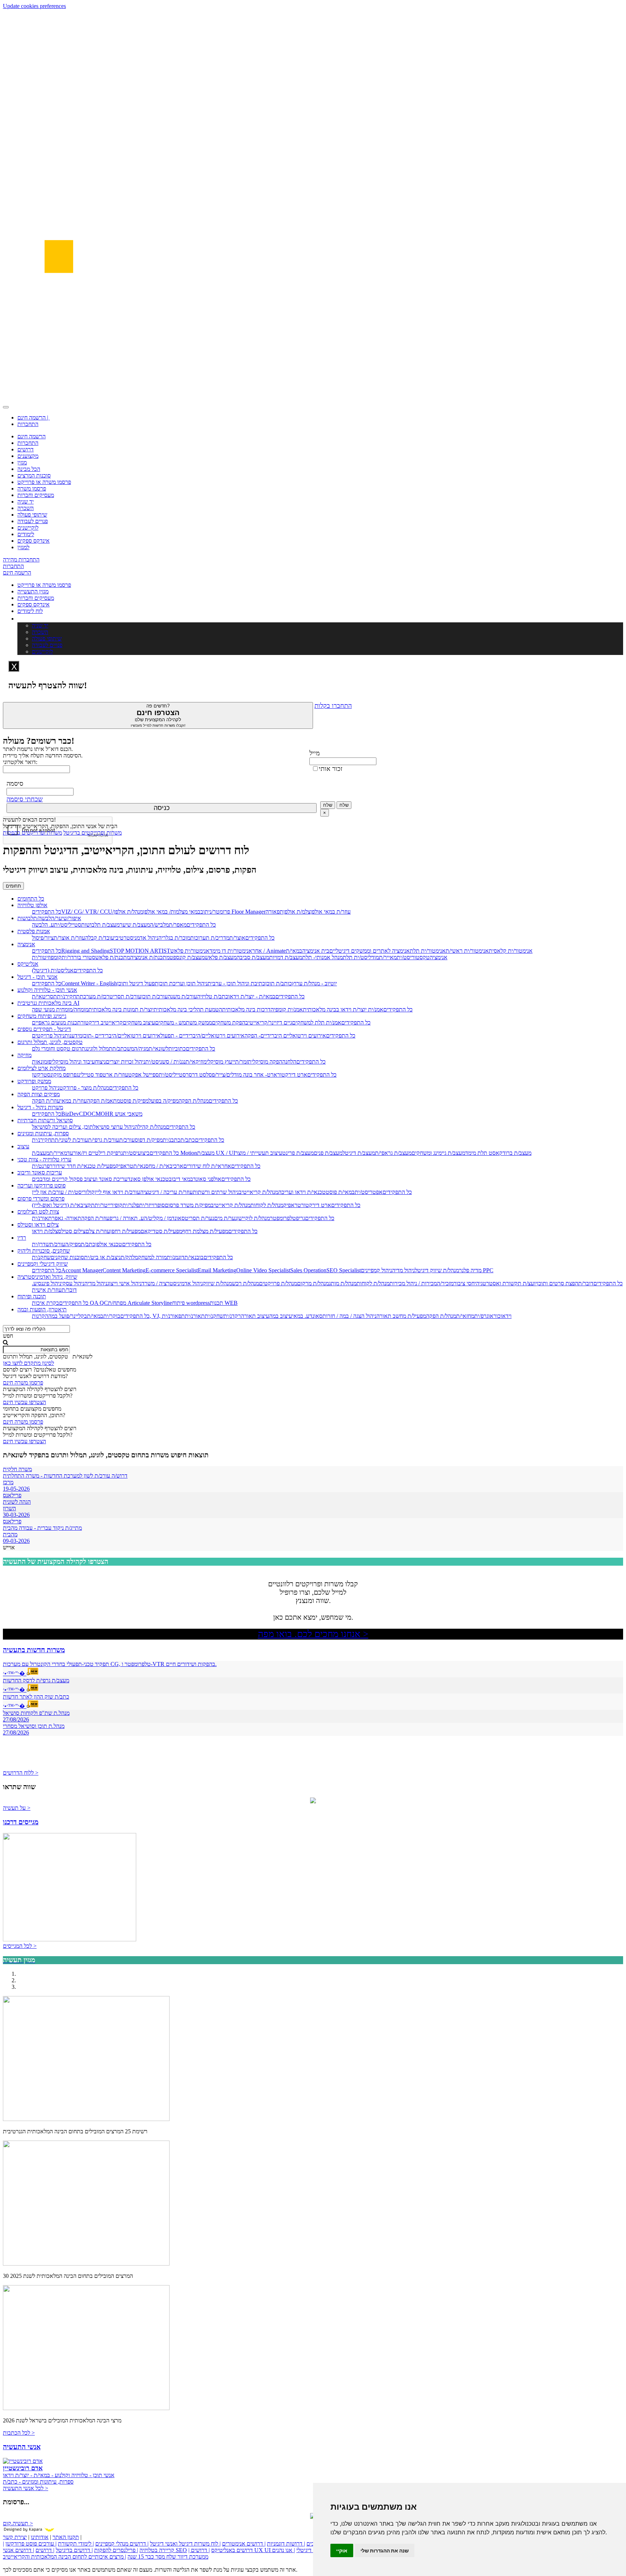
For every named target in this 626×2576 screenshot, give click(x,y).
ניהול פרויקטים (48, 1036)
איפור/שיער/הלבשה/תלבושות (49, 918)
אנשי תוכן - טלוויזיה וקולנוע (47, 990)
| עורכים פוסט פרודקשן (31, 2544)
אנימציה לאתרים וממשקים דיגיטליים (370, 951)
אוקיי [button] (342, 2550)
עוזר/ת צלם (98, 1231)
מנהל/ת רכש (245, 1283)
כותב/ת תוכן (279, 983)
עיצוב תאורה (255, 1316)
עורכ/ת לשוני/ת (71, 1140)
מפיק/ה (73, 1244)
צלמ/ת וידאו (45, 1231)
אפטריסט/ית (369, 1192)
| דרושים (45, 2550)
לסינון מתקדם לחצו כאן (28, 1363)
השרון (9, 1508)
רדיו (22, 1238)
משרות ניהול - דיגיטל (40, 1107)
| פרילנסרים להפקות (116, 2550)
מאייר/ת (388, 957)
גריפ (301, 1218)
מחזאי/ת (465, 1316)
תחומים (13, 886)
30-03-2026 (16, 1515)
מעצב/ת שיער (135, 925)
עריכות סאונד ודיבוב (40, 1172)
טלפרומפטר (283, 1218)
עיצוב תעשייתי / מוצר (259, 1153)
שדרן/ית (41, 1244)
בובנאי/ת (194, 1257)
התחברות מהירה (21, 560)
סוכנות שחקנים (67, 1257)
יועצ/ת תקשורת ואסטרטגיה (506, 1283)
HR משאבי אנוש (124, 1114)
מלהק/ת (129, 1257)
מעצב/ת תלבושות (100, 925)
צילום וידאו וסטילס (38, 1225)
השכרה (26, 508)
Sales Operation (308, 1270)
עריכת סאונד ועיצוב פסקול (98, 1179)
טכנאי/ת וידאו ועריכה (302, 1192)
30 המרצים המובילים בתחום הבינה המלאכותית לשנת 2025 (68, 2276)
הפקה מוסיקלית (265, 1062)
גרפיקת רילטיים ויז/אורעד (95, 1153)
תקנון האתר (66, 2537)
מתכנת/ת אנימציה (150, 957)
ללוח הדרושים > (21, 1773)
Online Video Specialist (263, 1270)
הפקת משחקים (229, 1022)
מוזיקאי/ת (196, 1062)
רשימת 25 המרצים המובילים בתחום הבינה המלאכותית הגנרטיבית (75, 2131)
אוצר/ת (237, 938)
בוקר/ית (112, 1316)
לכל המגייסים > (20, 1946)
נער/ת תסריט (199, 1218)
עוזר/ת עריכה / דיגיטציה (166, 1192)
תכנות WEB (224, 1303)
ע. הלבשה (43, 925)
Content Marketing (124, 1270)
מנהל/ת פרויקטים (278, 1283)
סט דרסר (196, 1075)
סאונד (316, 1316)
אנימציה (26, 944)
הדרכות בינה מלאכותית (248, 1009)
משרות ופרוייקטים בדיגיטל (93, 833)
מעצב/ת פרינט (298, 1153)
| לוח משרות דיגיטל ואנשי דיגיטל (185, 2544)
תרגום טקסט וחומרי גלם (59, 1049)
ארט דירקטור (292, 1075)
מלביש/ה (159, 925)
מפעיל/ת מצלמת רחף (205, 1231)
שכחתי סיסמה (25, 799)
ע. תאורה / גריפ (127, 1218)
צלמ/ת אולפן (297, 912)
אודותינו (40, 2537)
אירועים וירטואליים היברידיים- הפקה (285, 1036)
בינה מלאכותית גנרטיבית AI (48, 1003)
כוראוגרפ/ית (487, 1316)
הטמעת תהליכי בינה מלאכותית (188, 1009)
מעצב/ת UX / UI (216, 1153)
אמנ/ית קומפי (288, 1009)
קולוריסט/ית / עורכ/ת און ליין (63, 1192)
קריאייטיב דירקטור (102, 1022)
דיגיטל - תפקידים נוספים (44, 1029)
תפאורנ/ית (173, 1316)
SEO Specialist (344, 1270)
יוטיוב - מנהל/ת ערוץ (314, 983)
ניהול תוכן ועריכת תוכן (183, 983)
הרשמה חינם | (34, 417)
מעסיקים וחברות (36, 495)
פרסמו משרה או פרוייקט (44, 482)
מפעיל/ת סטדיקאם (161, 1231)
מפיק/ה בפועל (164, 1101)
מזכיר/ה (445, 1283)
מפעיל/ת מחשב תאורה (401, 1316)
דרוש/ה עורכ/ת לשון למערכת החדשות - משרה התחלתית (65, 1476)
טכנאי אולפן (109, 1244)
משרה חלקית (17, 1469)
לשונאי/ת (158, 1049)
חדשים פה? (158, 715)
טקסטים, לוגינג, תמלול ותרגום (50, 1042)
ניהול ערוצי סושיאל (114, 1127)
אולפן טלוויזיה (32, 905)
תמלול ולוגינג (99, 1049)
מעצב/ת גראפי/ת (393, 1153)
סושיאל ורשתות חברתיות (45, 1120)
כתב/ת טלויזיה (213, 996)
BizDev (70, 1114)
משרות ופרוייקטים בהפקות (32, 833)
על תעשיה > (17, 1808)
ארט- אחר (265, 1075)
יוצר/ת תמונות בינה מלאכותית (121, 1009)
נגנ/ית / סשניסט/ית (165, 1062)
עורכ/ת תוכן (155, 996)
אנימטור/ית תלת (428, 951)
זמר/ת (241, 1062)
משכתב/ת (123, 1049)
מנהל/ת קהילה (150, 1127)
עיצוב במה (281, 1316)
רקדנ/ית (232, 1316)
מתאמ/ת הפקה (103, 1101)
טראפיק (124, 1166)
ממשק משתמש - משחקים (183, 1022)
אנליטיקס (28, 964)
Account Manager (82, 1270)
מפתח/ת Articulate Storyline (140, 1303)
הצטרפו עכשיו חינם (24, 1402)
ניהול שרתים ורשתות (216, 1192)
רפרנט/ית (42, 1166)
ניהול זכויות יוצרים (126, 1062)
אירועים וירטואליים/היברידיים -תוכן (121, 1036)
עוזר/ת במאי (74, 1101)
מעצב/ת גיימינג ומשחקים (438, 1153)
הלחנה (289, 1062)
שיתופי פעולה (32, 515)
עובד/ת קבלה (100, 938)
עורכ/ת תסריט (125, 996)
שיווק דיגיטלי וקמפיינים (43, 1264)
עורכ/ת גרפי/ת (104, 1140)
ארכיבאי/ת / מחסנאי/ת (158, 1166)
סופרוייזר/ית (152, 1205)
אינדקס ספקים (34, 541)
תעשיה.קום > (18, 2523)
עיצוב (23, 1146)
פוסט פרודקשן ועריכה (41, 1185)
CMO (98, 1114)
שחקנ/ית (41, 1257)
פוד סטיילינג (89, 1075)
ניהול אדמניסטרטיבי (136, 938)
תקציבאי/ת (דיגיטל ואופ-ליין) (63, 1205)
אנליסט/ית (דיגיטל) (53, 970)
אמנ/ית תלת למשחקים (317, 1022)
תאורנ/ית (42, 1218)
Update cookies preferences (34, 6)
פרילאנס (12, 1495)
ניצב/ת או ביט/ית (102, 1257)
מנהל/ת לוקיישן (253, 1218)
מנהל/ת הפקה (194, 1101)
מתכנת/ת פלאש (113, 957)
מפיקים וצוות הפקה (39, 1094)
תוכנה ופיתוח (32, 1296)
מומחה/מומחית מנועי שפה (60, 1009)
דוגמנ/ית (176, 1257)
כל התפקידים (47, 912)
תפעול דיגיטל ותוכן (138, 983)
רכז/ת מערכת (95, 996)
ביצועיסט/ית (136, 1153)
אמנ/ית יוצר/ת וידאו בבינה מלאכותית (343, 1009)
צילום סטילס (72, 1231)
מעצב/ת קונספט (187, 957)
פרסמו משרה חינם (23, 1383)
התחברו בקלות (333, 706)
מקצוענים (28, 456)
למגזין (23, 547)
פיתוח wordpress (191, 1303)
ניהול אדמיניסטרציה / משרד (172, 1283)
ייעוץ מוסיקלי (221, 1062)
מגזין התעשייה (33, 591)
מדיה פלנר (470, 1270)
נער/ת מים (226, 1218)
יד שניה (26, 502)
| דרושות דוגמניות (286, 2544)
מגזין (22, 462)
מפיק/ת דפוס (149, 1140)
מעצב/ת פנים (328, 1153)
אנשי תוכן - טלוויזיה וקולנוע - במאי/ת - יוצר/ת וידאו (59, 2475)
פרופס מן (67, 1075)
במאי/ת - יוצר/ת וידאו (252, 996)
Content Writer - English (89, 983)
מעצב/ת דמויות (286, 957)
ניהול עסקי (73, 1283)
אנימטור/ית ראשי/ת (467, 951)
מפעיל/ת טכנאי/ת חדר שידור (84, 1166)
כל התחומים (31, 899)
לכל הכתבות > (19, 2433)
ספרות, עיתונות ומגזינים (43, 1133)
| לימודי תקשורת (76, 2544)
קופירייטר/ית (108, 1205)
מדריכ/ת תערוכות (210, 938)
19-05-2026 (16, 1489)
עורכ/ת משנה (182, 996)
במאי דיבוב (181, 1179)
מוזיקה (24, 1055)
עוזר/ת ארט (115, 1075)
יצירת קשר (15, 2537)
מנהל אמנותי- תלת (322, 957)
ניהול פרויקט (46, 1088)
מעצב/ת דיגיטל (359, 1153)
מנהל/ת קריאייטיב (258, 1192)
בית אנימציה (316, 951)
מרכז (8, 1482)
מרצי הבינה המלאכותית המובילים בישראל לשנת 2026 (62, 2420)
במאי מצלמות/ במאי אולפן (172, 912)
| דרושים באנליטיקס (221, 2550)
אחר (257, 951)
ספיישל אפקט (143, 1075)
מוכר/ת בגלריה (174, 938)
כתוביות (177, 1049)
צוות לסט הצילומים (38, 1212)
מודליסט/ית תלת (361, 957)
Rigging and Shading (85, 951)
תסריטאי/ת (44, 996)
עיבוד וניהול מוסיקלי (73, 1062)
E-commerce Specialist (172, 1270)
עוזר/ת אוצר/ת (69, 938)
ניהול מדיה (403, 1270)
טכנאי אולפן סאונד (148, 1179)
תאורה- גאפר (66, 1218)
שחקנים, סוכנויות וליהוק (44, 1251)
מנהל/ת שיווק (217, 1283)
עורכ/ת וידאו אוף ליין (117, 1192)
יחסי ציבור (465, 1283)
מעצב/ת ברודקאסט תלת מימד (498, 1153)
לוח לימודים (30, 611)
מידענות (73, 1036)
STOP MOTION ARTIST (140, 951)
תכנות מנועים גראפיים (56, 1022)
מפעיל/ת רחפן (125, 1231)
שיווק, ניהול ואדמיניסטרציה (47, 1277)
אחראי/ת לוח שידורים (207, 1166)
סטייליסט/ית (68, 925)
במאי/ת (95, 1316)
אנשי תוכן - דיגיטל (37, 977)
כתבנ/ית (172, 1140)
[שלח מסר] (313, 1801)
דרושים (26, 449)
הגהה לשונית (17, 1502)
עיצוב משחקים (139, 1022)
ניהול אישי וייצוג (124, 1283)
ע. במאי (301, 1316)
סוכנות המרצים (34, 475)
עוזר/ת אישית (47, 1290)
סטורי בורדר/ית (78, 957)
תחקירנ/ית (68, 996)
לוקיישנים (28, 528)
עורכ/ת (127, 1140)
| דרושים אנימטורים (244, 2544)
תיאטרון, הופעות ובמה (42, 1309)
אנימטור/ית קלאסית (511, 951)
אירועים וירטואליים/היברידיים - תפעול (203, 1036)
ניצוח (100, 1062)
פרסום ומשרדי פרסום (41, 1199)
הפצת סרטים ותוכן (558, 1283)
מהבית (10, 1534)
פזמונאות (42, 1062)
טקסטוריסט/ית (413, 957)
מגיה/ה (141, 1049)
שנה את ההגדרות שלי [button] (385, 2550)
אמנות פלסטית (34, 931)
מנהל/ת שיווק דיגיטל (437, 1270)
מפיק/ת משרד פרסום (188, 1205)
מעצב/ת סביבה (253, 957)
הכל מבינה (29, 469)
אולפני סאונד (207, 1179)
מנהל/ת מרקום (313, 1283)
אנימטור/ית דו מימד (231, 951)
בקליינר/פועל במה (68, 1316)
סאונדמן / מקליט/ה (164, 1218)
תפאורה (274, 912)
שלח (328, 805)
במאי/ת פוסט (340, 1192)
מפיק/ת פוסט (134, 1101)
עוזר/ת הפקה (46, 1101)
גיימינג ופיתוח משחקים (42, 1016)
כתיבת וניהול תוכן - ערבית (236, 983)
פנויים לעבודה (33, 521)
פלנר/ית (131, 1205)
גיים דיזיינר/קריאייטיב (269, 1022)
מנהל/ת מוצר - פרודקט (84, 1088)
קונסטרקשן (44, 1075)
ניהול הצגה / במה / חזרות (349, 1316)
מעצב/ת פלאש (221, 957)
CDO (85, 1114)
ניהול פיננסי (49, 1283)
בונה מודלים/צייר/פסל (229, 1075)
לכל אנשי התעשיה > (26, 2488)
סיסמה (15, 784)
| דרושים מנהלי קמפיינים (122, 2544)
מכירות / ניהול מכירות (413, 1283)
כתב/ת (188, 1140)
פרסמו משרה (32, 489)
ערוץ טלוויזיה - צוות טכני (44, 1159)
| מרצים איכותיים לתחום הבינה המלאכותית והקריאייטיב (64, 2557)
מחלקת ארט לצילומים (41, 1068)
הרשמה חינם (32, 436)
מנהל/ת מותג (343, 1283)
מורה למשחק (152, 1257)
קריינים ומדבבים (50, 1179)
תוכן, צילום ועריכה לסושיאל (62, 1127)
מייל (315, 753)
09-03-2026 (16, 1541)
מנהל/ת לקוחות (267, 1205)
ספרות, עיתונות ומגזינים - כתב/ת (38, 2482)
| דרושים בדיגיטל (74, 2550)
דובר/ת (586, 1283)
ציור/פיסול (43, 938)
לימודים (26, 534)
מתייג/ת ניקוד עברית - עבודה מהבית (42, 1528)
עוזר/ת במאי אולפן (331, 912)
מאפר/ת (178, 925)
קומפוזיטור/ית (47, 957)
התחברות (28, 424)
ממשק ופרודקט (34, 1081)
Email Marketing (217, 1270)
